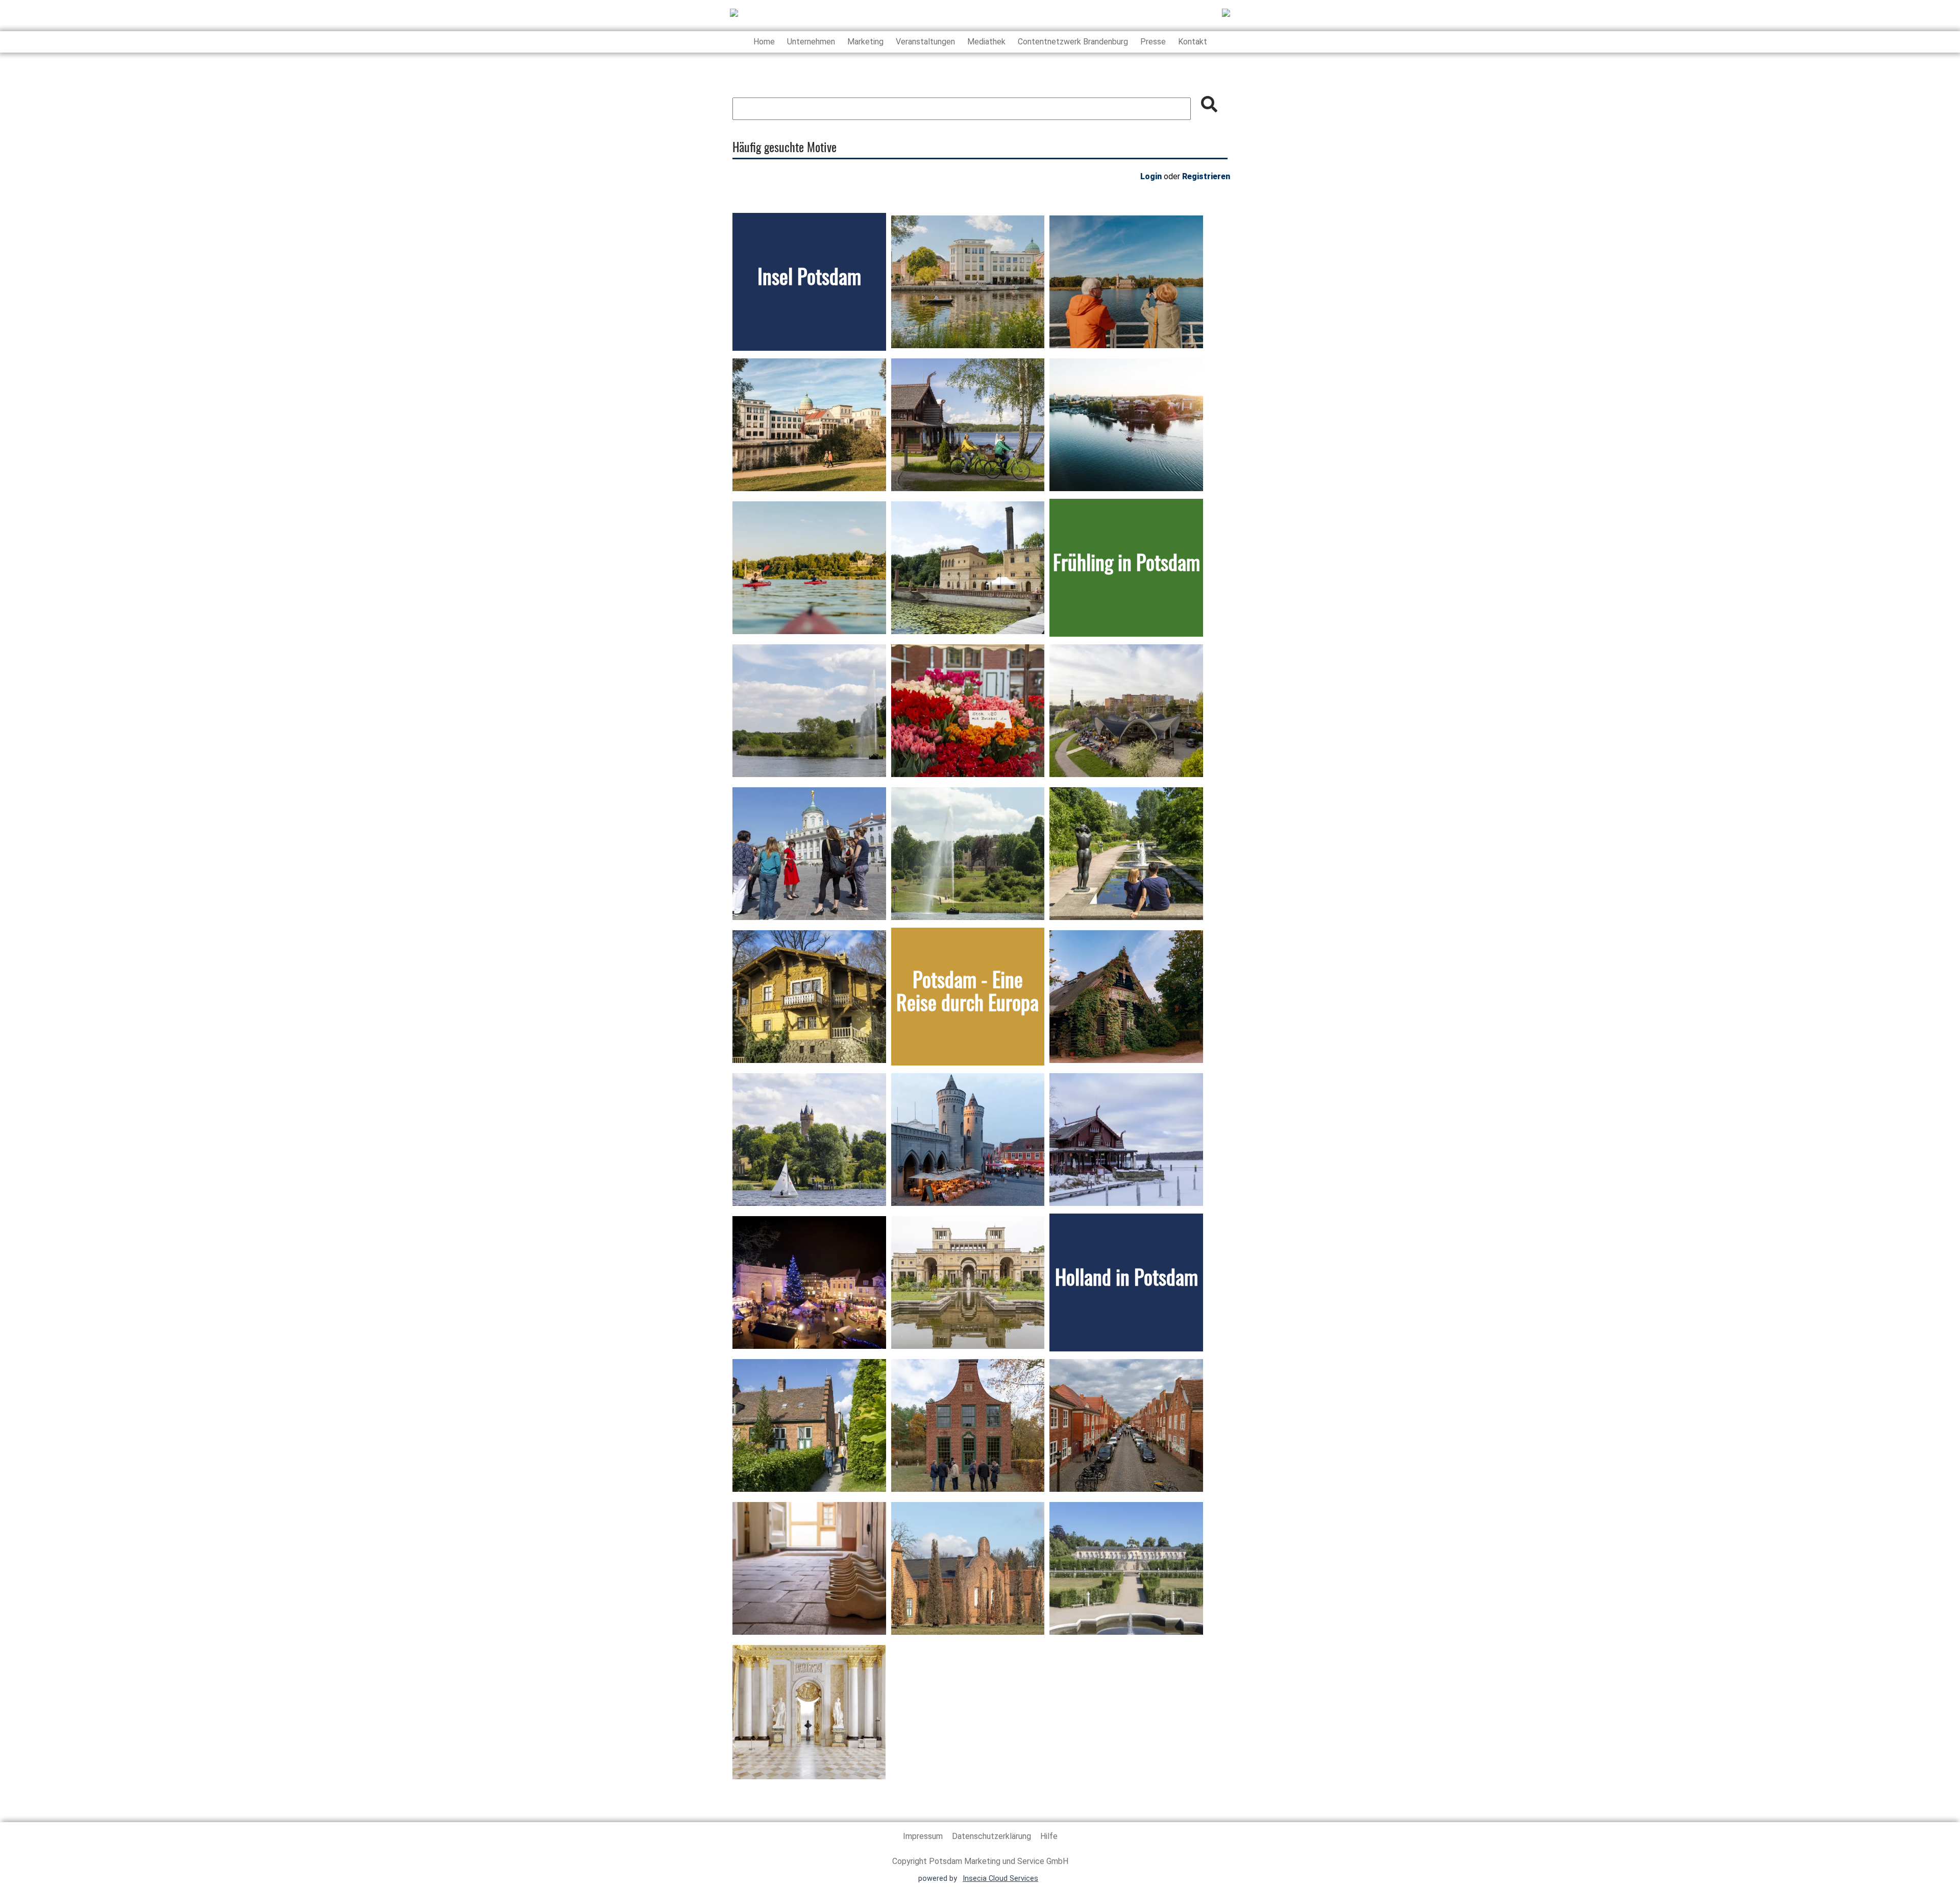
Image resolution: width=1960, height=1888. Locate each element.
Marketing (865, 42)
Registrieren (1206, 176)
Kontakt (1193, 42)
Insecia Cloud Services (1000, 1879)
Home (764, 42)
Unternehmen (811, 42)
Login (1151, 176)
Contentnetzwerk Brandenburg (1073, 42)
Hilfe (1049, 1836)
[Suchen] (1209, 104)
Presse (1153, 42)
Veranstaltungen (925, 42)
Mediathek (986, 42)
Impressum (924, 1836)
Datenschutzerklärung (993, 1836)
